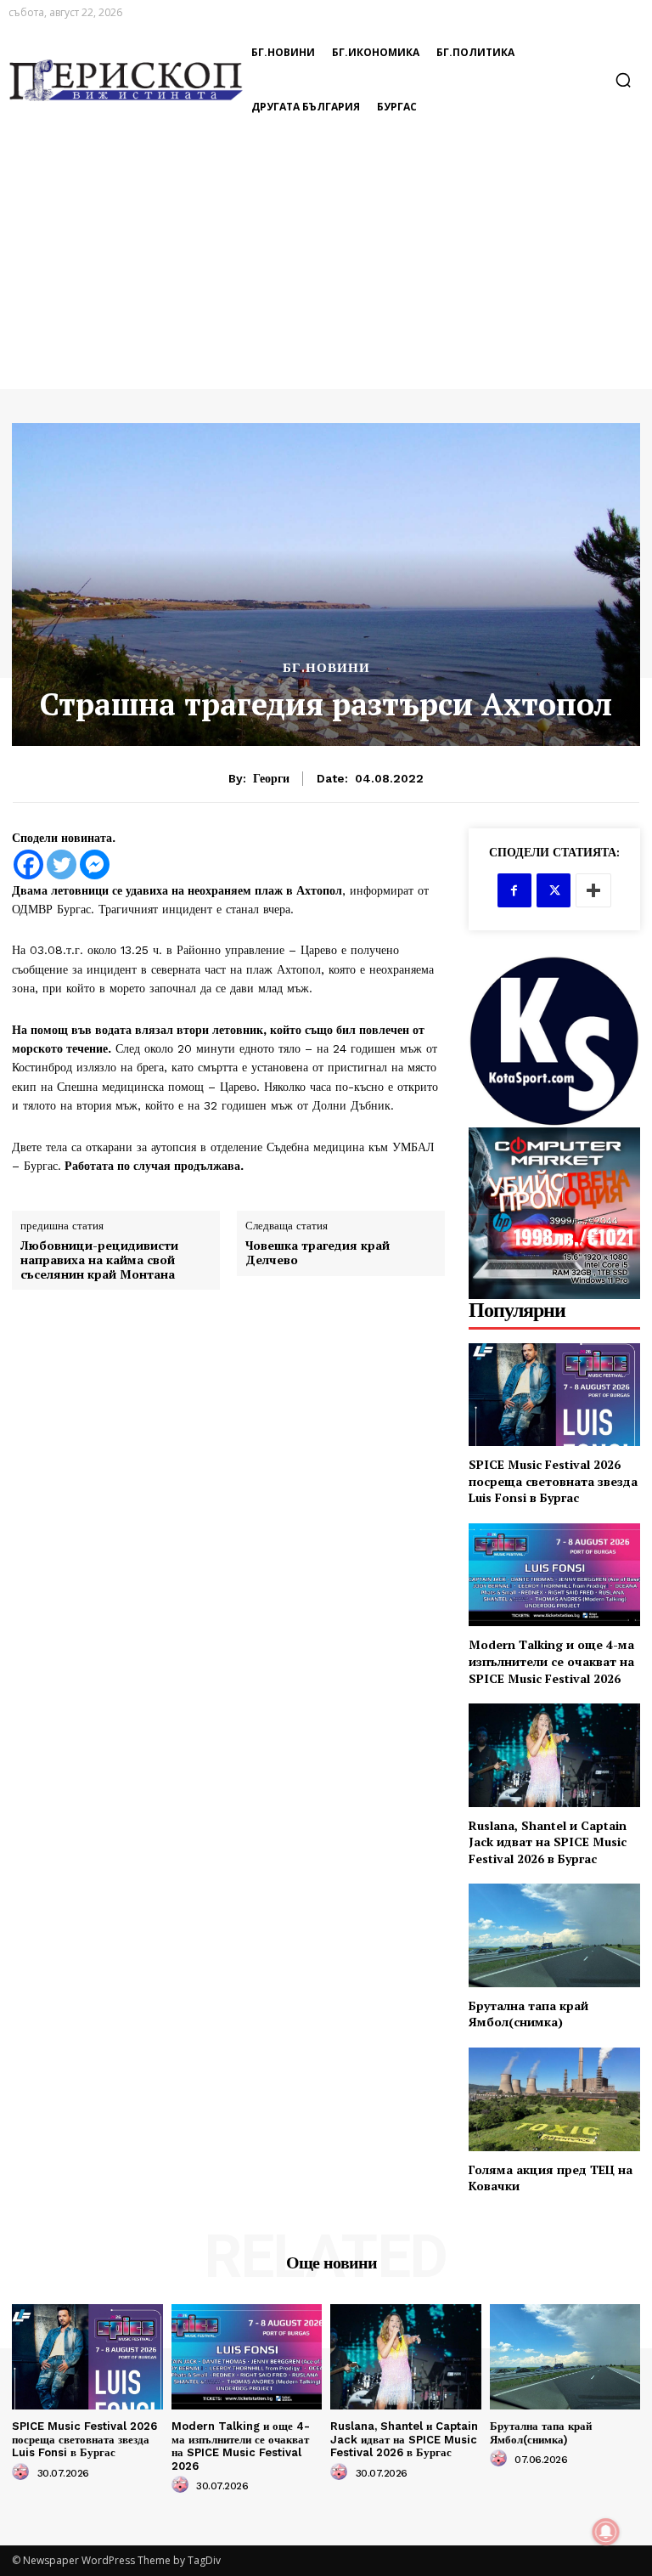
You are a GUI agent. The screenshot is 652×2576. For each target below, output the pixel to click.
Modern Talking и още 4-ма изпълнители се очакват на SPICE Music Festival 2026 (551, 1661)
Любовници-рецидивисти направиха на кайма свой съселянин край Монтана (99, 1260)
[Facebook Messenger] (95, 864)
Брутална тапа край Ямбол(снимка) (528, 2014)
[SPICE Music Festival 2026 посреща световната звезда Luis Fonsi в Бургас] (554, 1395)
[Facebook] (28, 864)
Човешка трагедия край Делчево (318, 1253)
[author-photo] (23, 2472)
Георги (271, 778)
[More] (593, 890)
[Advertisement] (326, 262)
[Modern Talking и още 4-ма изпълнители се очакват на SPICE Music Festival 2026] (554, 1575)
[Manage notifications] (606, 2532)
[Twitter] (62, 864)
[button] (623, 80)
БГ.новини (326, 668)
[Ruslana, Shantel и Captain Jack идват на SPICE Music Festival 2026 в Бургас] (554, 1755)
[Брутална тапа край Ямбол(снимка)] (554, 1935)
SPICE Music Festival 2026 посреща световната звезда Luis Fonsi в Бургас (553, 1481)
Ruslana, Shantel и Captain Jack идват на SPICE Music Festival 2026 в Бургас (548, 1842)
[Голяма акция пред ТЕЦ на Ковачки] (554, 2099)
